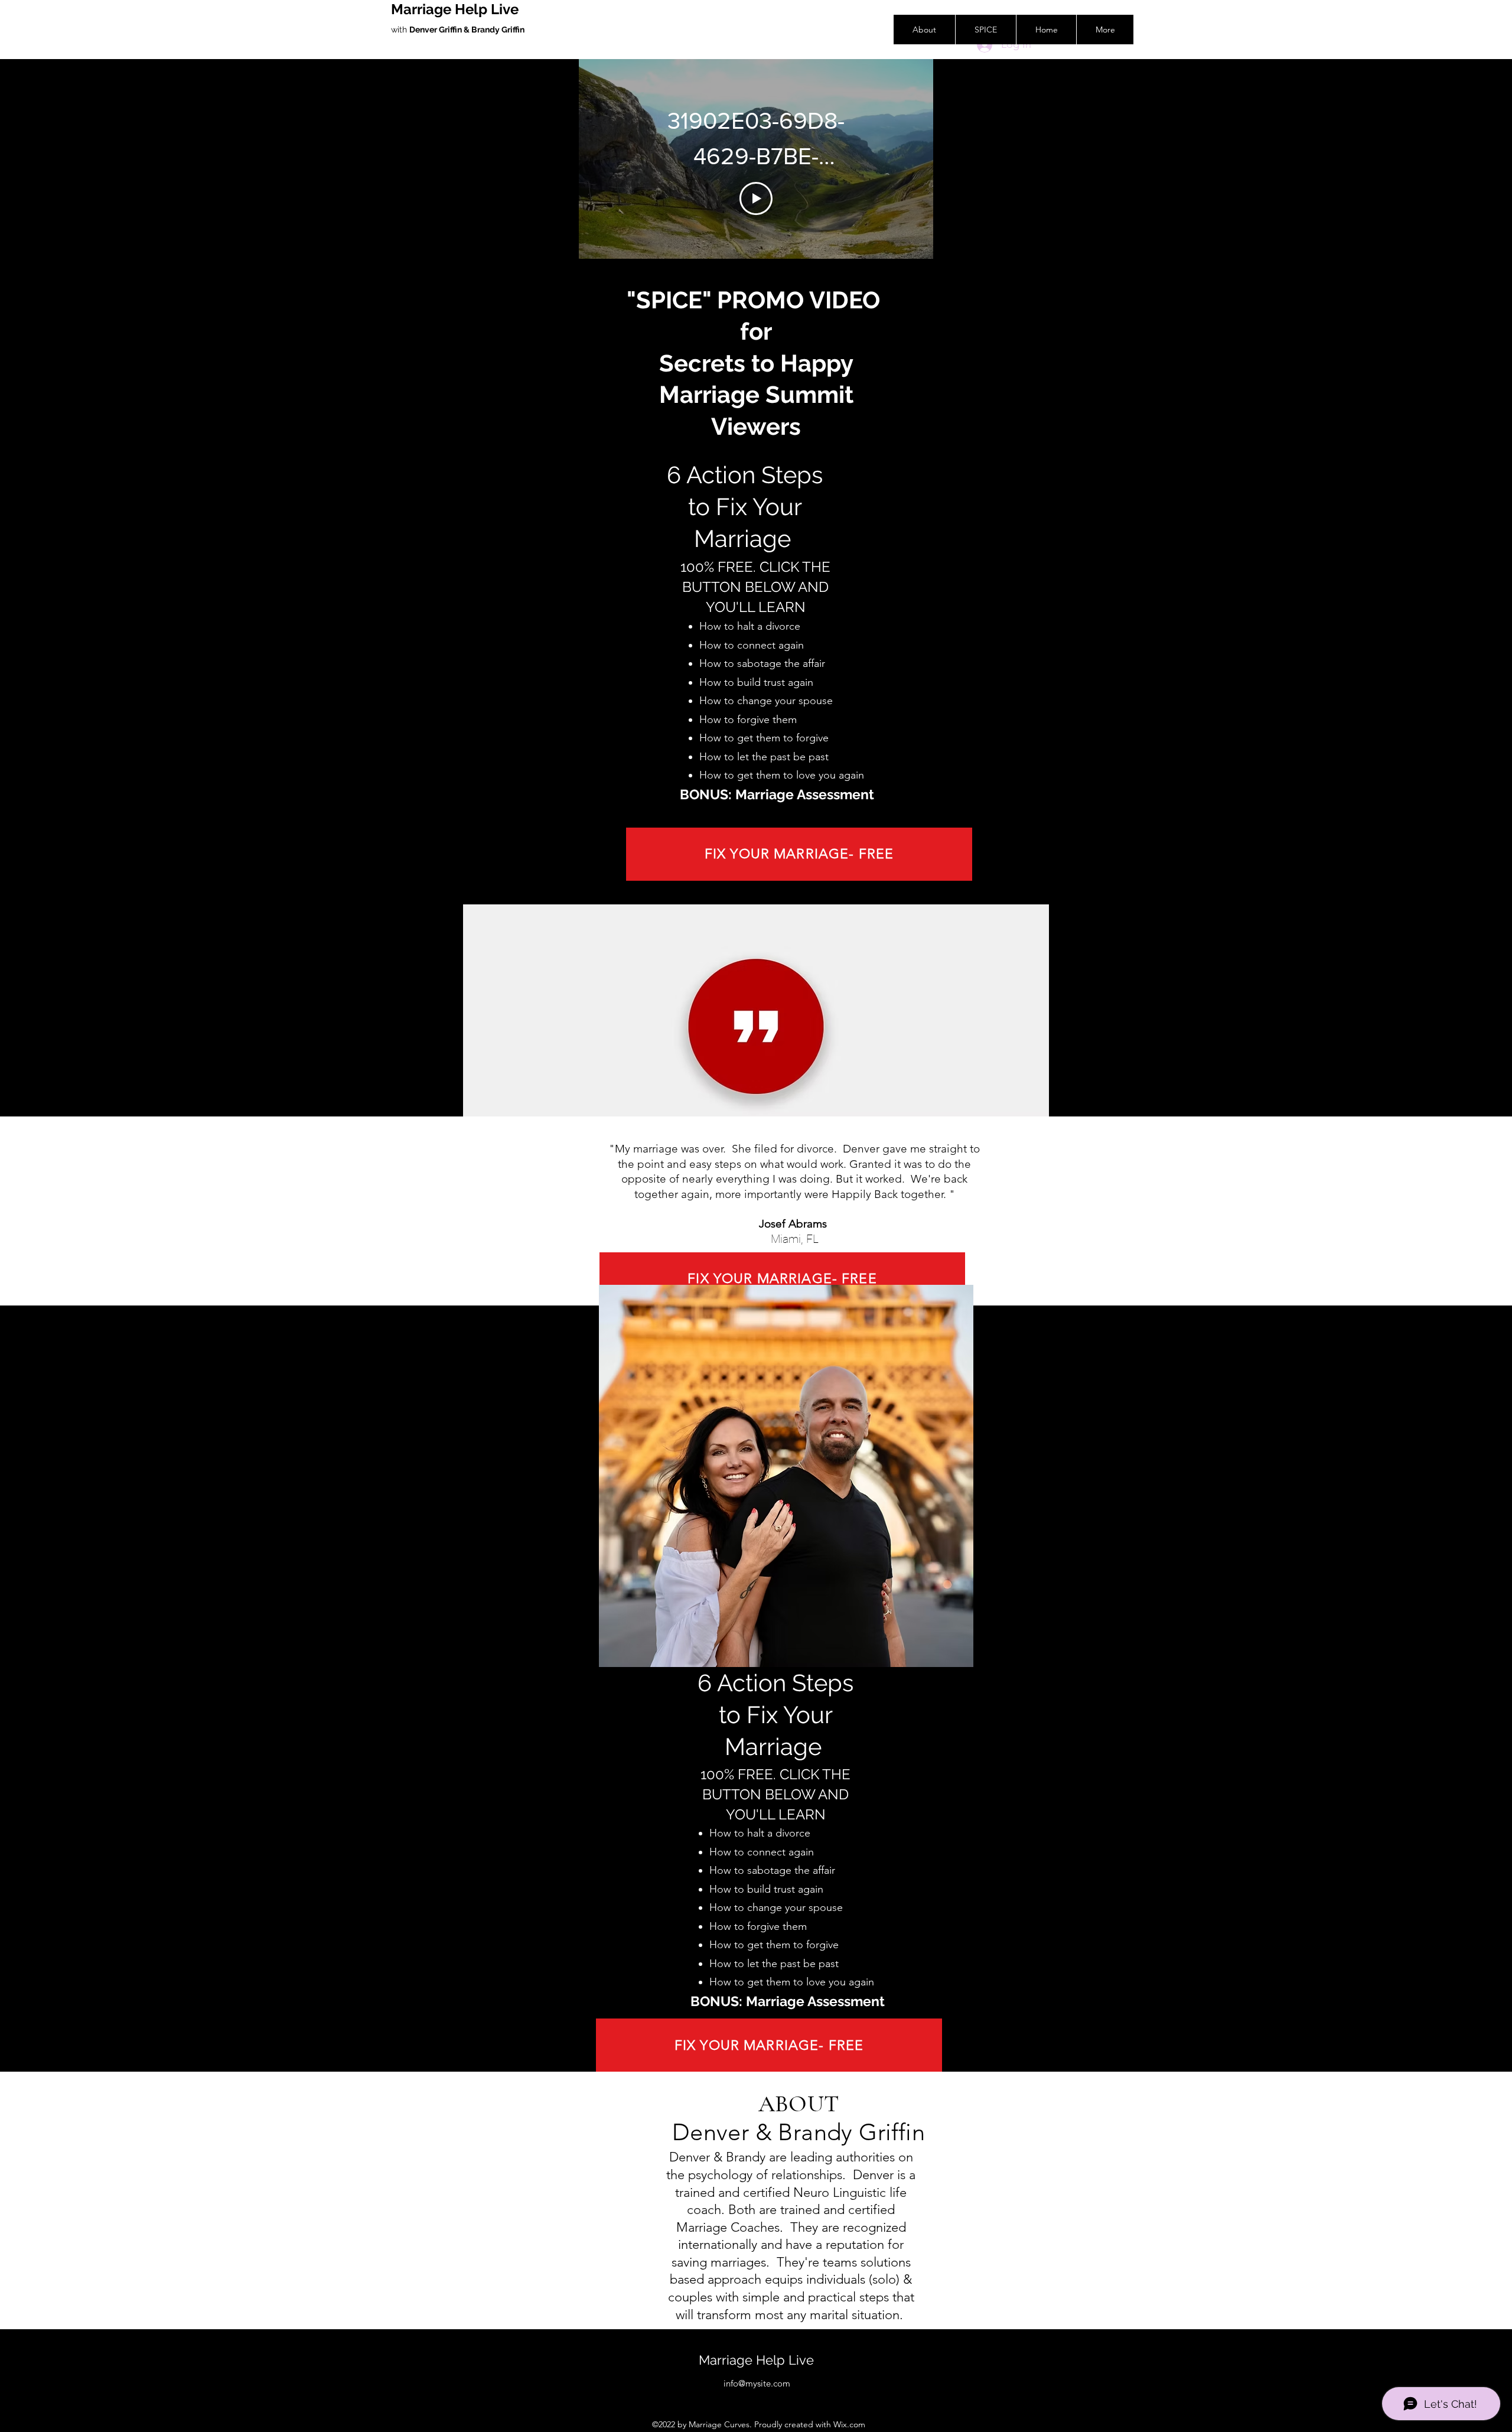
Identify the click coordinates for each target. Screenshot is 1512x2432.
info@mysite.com (757, 2383)
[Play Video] (756, 198)
